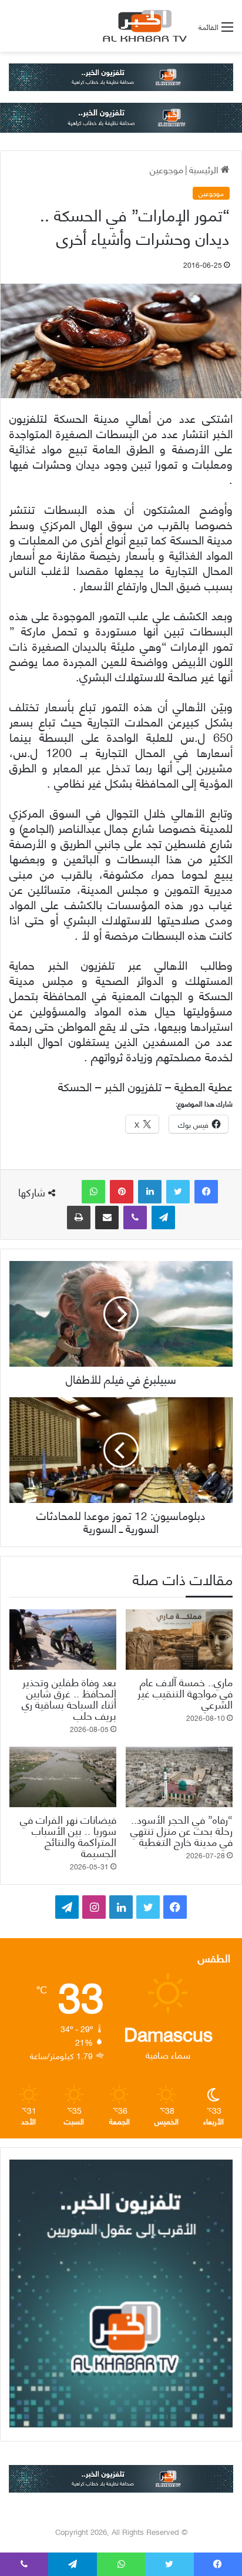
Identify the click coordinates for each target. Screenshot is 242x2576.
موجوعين (167, 169)
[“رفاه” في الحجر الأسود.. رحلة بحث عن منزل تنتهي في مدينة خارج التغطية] (179, 1777)
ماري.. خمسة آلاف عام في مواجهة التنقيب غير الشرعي (185, 1692)
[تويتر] (178, 1192)
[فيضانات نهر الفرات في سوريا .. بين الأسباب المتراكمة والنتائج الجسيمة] (63, 1777)
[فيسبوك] (206, 1192)
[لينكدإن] (150, 1192)
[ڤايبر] (135, 1218)
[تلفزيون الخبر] (143, 26)
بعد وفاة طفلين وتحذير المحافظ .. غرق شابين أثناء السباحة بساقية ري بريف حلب (69, 1698)
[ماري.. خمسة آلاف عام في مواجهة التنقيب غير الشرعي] (179, 1640)
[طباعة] (79, 1218)
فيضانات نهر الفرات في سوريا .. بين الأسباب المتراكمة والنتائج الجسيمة (68, 1835)
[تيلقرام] (163, 1218)
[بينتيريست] (122, 1192)
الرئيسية (205, 169)
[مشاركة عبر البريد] (107, 1218)
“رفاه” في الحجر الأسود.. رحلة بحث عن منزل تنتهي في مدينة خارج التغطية (181, 1830)
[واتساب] (93, 1192)
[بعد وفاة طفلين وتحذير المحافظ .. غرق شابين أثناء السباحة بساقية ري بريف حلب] (63, 1640)
